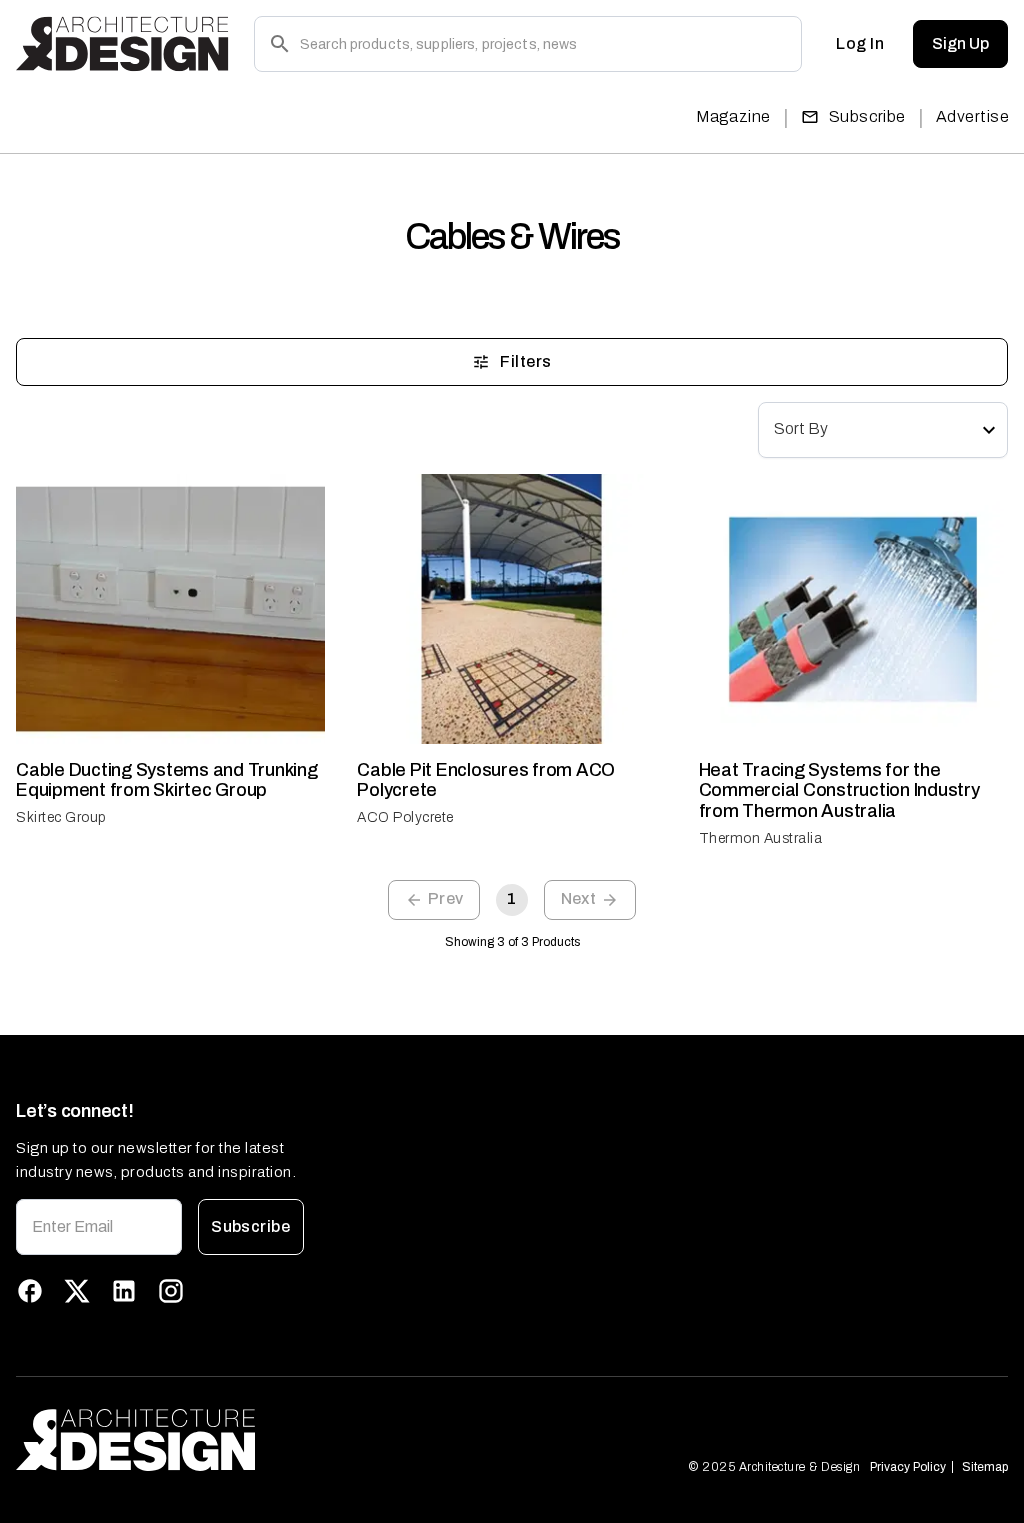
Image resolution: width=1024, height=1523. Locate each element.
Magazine (733, 116)
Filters (525, 361)
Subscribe (867, 116)
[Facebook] (30, 1291)
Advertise (972, 116)
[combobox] (883, 430)
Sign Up (960, 43)
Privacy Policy (908, 1467)
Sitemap (985, 1467)
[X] (77, 1291)
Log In (860, 43)
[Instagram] (171, 1291)
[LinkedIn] (124, 1291)
